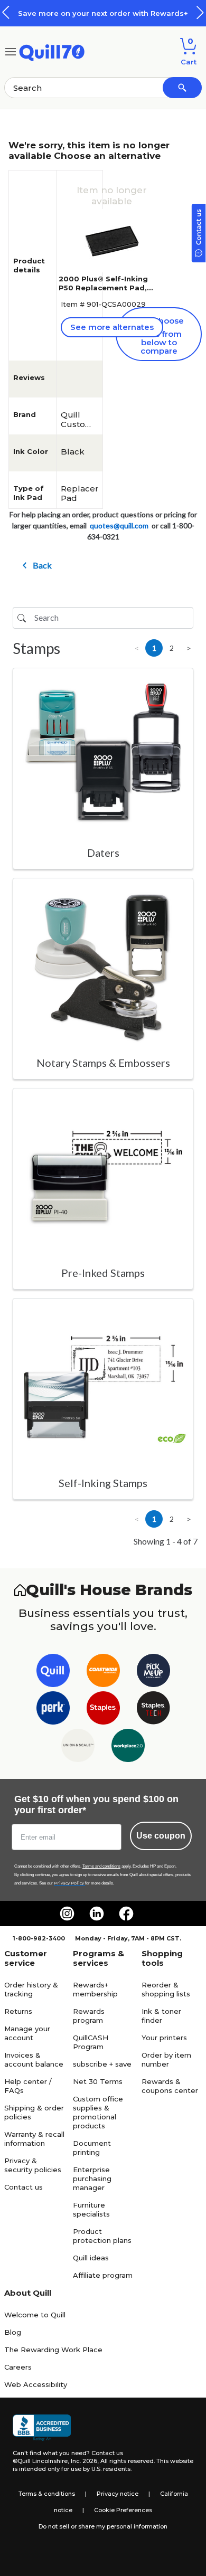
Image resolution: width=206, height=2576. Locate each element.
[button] (200, 12)
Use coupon (161, 1836)
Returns (18, 2011)
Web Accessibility (36, 2384)
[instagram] (67, 1914)
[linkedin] (97, 1914)
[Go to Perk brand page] (53, 1710)
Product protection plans (102, 2236)
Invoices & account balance (34, 2059)
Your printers (164, 2038)
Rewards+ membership (95, 1989)
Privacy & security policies (33, 2165)
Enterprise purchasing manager (92, 2179)
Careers (18, 2367)
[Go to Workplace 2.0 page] (128, 1748)
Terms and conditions (101, 1866)
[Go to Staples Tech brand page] (153, 1710)
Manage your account (27, 2033)
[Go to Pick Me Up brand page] (153, 1673)
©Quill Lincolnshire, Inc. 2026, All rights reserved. (84, 2461)
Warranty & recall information (34, 2139)
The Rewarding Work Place (53, 2350)
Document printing (92, 2148)
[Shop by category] (11, 51)
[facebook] (126, 1914)
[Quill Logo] (52, 51)
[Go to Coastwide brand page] (103, 1673)
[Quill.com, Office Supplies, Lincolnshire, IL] (42, 2428)
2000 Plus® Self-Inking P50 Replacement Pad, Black (103, 288)
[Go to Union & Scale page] (78, 1748)
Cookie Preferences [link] (123, 2510)
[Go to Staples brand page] (103, 1710)
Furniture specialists (91, 2209)
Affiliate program (103, 2275)
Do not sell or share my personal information (103, 2526)
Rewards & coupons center (170, 2086)
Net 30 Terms (98, 2081)
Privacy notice (118, 2494)
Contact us (24, 2187)
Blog (13, 2332)
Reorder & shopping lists (166, 1989)
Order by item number (166, 2059)
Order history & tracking (31, 1989)
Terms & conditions (47, 2494)
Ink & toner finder (161, 2016)
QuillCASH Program (91, 2042)
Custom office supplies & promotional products (98, 2112)
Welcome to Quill (35, 2315)
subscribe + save (102, 2064)
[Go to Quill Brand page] (53, 1673)
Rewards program (89, 2016)
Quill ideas (91, 2258)
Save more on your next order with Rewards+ (103, 13)
